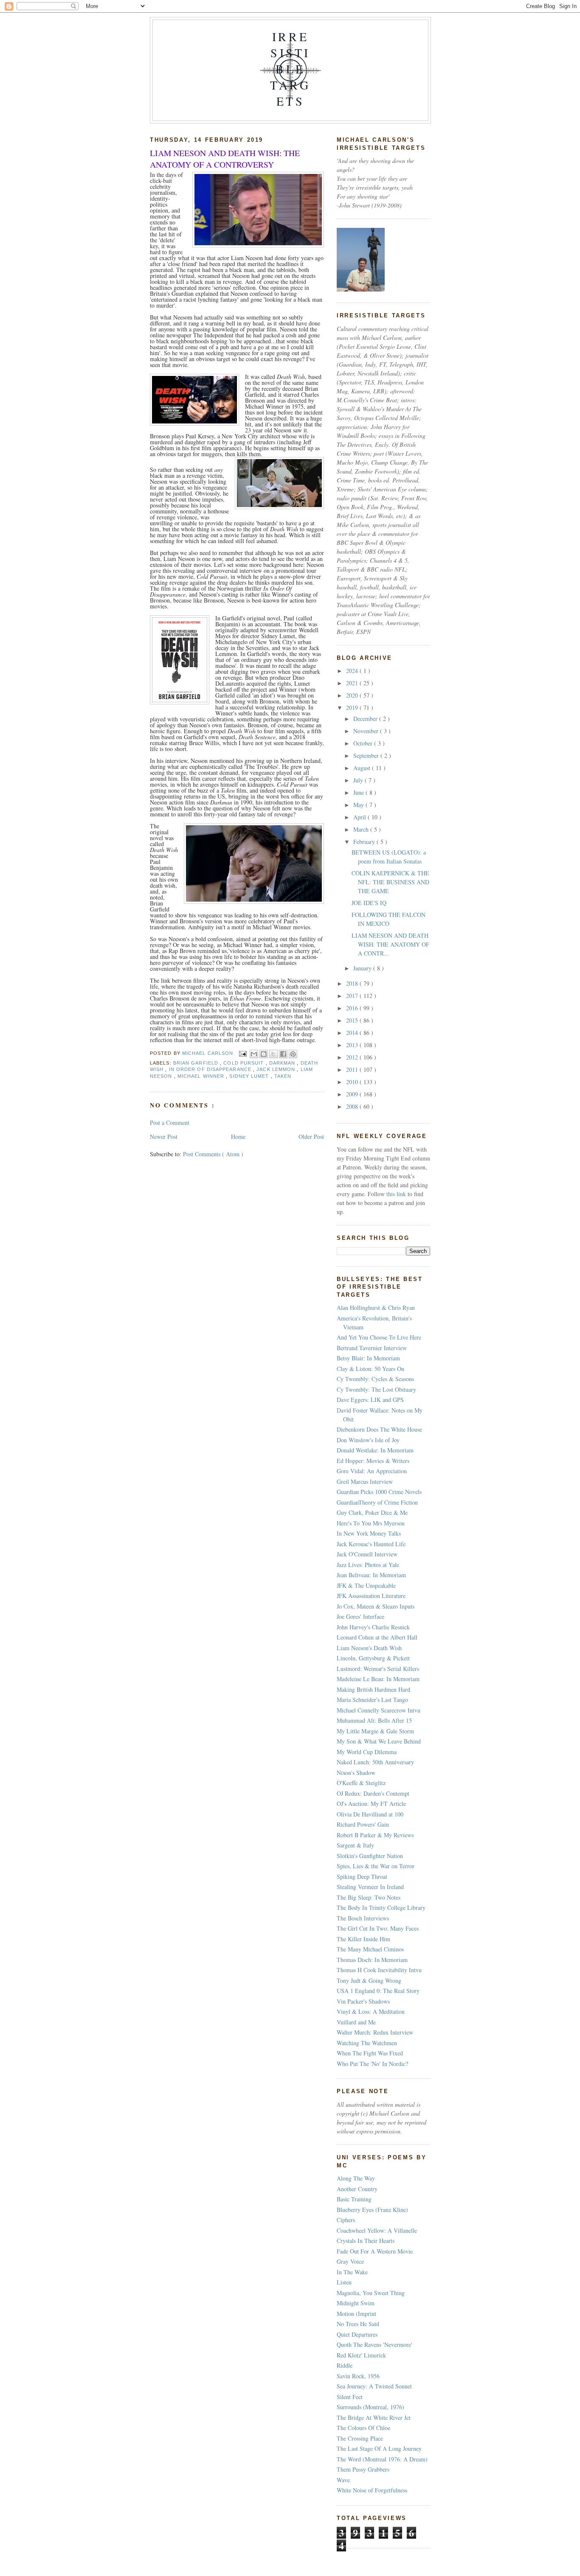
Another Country (357, 2189)
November (367, 731)
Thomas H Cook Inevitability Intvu (379, 1970)
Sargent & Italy (355, 1845)
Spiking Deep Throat (362, 1877)
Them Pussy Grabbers (363, 2469)
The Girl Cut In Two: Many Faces (378, 1928)
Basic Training (354, 2199)
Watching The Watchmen (367, 2043)
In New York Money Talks (369, 1533)
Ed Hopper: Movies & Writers (373, 1461)
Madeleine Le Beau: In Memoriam (378, 1679)
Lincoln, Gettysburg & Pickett (373, 1658)
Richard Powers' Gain (363, 1824)
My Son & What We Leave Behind (379, 1741)
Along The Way (356, 2178)
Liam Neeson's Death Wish (369, 1648)
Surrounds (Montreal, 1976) (370, 2407)
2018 (353, 983)
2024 (353, 671)
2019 (353, 708)
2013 (353, 1045)
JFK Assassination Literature (371, 1596)
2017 (353, 996)
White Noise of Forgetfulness (372, 2490)
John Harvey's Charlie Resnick (373, 1627)
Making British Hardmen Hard (373, 1689)
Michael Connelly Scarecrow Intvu (379, 1710)
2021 (353, 683)
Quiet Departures (357, 2334)
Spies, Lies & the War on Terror (376, 1866)
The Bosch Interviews (363, 1918)
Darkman (283, 1063)
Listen (344, 2282)
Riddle (345, 2365)
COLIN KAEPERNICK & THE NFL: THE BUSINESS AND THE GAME (390, 882)
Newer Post (164, 1137)
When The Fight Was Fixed (370, 2053)
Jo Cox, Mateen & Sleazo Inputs (376, 1606)
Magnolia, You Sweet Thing (371, 2293)
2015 (353, 1020)
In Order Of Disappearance (211, 1069)
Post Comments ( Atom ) (213, 1154)
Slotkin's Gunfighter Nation (370, 1856)
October (364, 743)
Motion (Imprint (356, 2314)
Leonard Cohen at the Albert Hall (377, 1637)
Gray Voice (350, 2261)
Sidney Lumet (250, 1076)
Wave (343, 2480)
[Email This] (254, 1054)
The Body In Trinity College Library (381, 1907)
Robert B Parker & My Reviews (375, 1835)
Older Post (311, 1137)
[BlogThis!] (264, 1054)
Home (238, 1137)
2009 (353, 1094)
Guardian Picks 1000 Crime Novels (379, 1492)
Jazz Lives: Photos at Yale (368, 1565)
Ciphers (346, 2220)
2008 (353, 1106)
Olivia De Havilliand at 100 (370, 1814)
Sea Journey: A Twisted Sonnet (374, 2386)
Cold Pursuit (244, 1063)
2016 (353, 1008)
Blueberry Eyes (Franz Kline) (372, 2210)
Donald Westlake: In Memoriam (375, 1450)
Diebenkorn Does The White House (379, 1429)
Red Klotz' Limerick (361, 2355)
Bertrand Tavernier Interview (372, 1348)
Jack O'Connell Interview (367, 1554)
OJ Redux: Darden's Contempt (373, 1793)
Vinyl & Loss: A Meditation (371, 2011)
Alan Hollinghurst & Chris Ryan (376, 1308)
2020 (353, 695)
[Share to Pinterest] (293, 1054)
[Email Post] (242, 1053)
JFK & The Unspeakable (366, 1585)
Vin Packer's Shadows (363, 2001)
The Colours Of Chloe (363, 2428)
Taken (283, 1076)
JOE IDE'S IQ (369, 903)
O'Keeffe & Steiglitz (361, 1783)
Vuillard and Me (356, 2022)
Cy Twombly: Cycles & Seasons (375, 1379)
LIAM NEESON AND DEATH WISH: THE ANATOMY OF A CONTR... (390, 944)
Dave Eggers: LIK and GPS (370, 1400)
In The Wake (352, 2272)
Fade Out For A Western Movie (375, 2251)
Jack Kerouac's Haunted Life (371, 1544)
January (363, 968)
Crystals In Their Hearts (366, 2241)
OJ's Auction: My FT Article (371, 1804)
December (366, 719)
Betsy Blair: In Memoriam (368, 1358)
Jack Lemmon (277, 1069)
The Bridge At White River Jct (374, 2418)
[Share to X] (273, 1054)
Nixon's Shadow (356, 1773)
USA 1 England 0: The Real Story (378, 1991)
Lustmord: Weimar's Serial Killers (378, 1669)
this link (395, 1194)
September (367, 755)
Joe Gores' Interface (360, 1616)
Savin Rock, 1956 (358, 2376)
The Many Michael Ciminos (370, 1949)
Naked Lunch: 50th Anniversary (375, 1762)
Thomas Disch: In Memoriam (372, 1960)
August (363, 768)
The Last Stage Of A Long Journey (379, 2448)
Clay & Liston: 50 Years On (370, 1369)
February (365, 842)
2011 (353, 1069)
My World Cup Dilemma (367, 1752)
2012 (353, 1057)
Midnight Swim (356, 2303)
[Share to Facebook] (283, 1054)
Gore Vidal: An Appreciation (372, 1471)
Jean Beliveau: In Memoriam (371, 1575)
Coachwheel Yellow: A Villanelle (377, 2230)
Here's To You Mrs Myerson (371, 1523)
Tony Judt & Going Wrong (369, 1980)
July (359, 780)
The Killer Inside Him (363, 1939)
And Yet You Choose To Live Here (379, 1337)
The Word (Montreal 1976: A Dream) (382, 2459)
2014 (353, 1033)
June (359, 792)
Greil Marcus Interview (365, 1481)
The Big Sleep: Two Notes (369, 1897)
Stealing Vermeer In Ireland (370, 1887)
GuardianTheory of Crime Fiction (377, 1502)
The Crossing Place (360, 2438)
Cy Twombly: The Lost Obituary (376, 1389)
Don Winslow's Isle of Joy (368, 1440)
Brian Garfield (197, 1063)
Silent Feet (350, 2397)
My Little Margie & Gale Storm (375, 1731)
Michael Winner (202, 1076)
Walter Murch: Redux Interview (375, 2032)
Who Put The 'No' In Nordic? (372, 2064)
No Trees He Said (358, 2324)
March (362, 829)
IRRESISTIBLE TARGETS (290, 69)
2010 (353, 1082)
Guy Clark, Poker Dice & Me (372, 1512)
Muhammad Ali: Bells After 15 (374, 1720)
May (359, 805)
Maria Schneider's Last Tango (372, 1700)
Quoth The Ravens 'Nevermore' (374, 2345)
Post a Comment (170, 1123)
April (360, 817)
